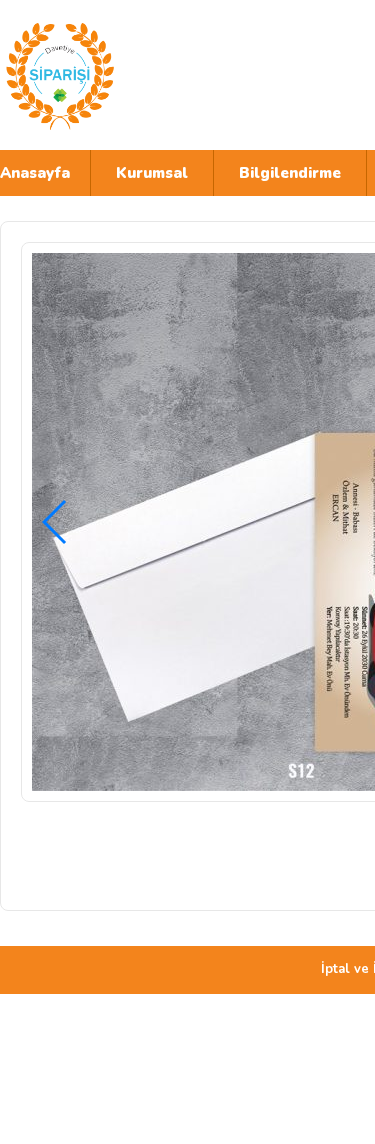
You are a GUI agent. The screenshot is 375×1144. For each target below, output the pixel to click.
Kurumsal (152, 173)
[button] (55, 522)
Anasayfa (35, 173)
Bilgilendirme (290, 173)
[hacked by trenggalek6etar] (175, 75)
